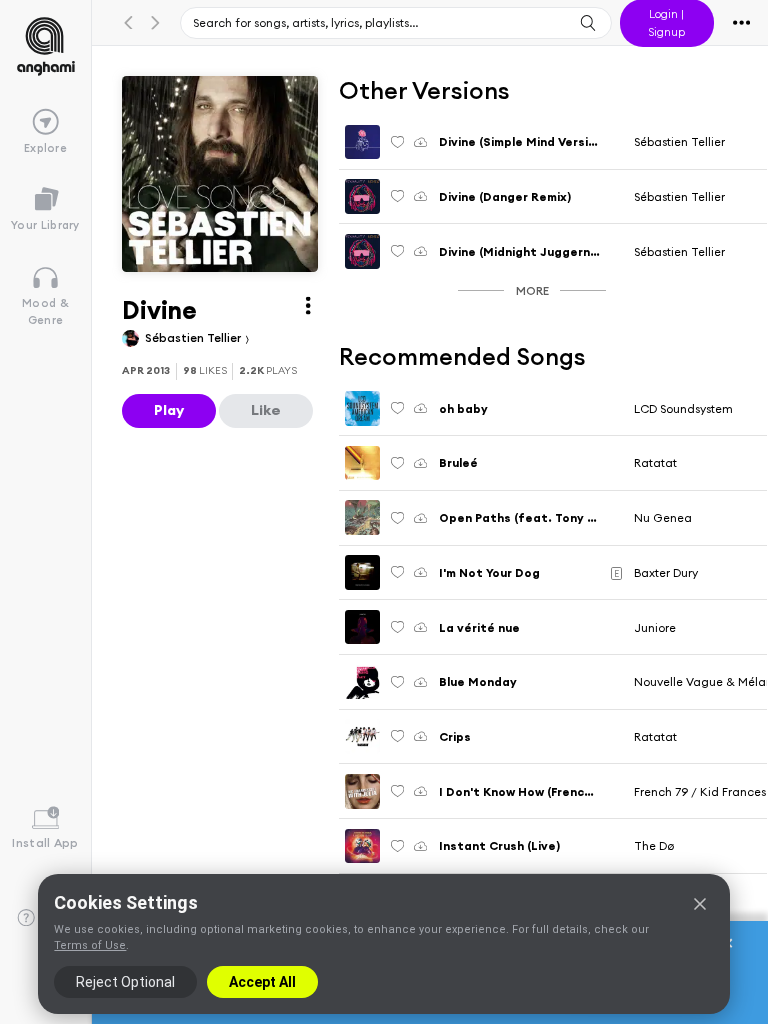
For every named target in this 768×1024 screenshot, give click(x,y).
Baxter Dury (666, 572)
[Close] (700, 904)
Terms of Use (90, 945)
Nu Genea (663, 517)
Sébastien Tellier (194, 337)
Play (169, 410)
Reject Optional (125, 982)
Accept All (262, 982)
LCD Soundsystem (683, 408)
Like (266, 410)
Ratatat (655, 462)
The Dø (654, 845)
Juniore (655, 627)
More (532, 290)
